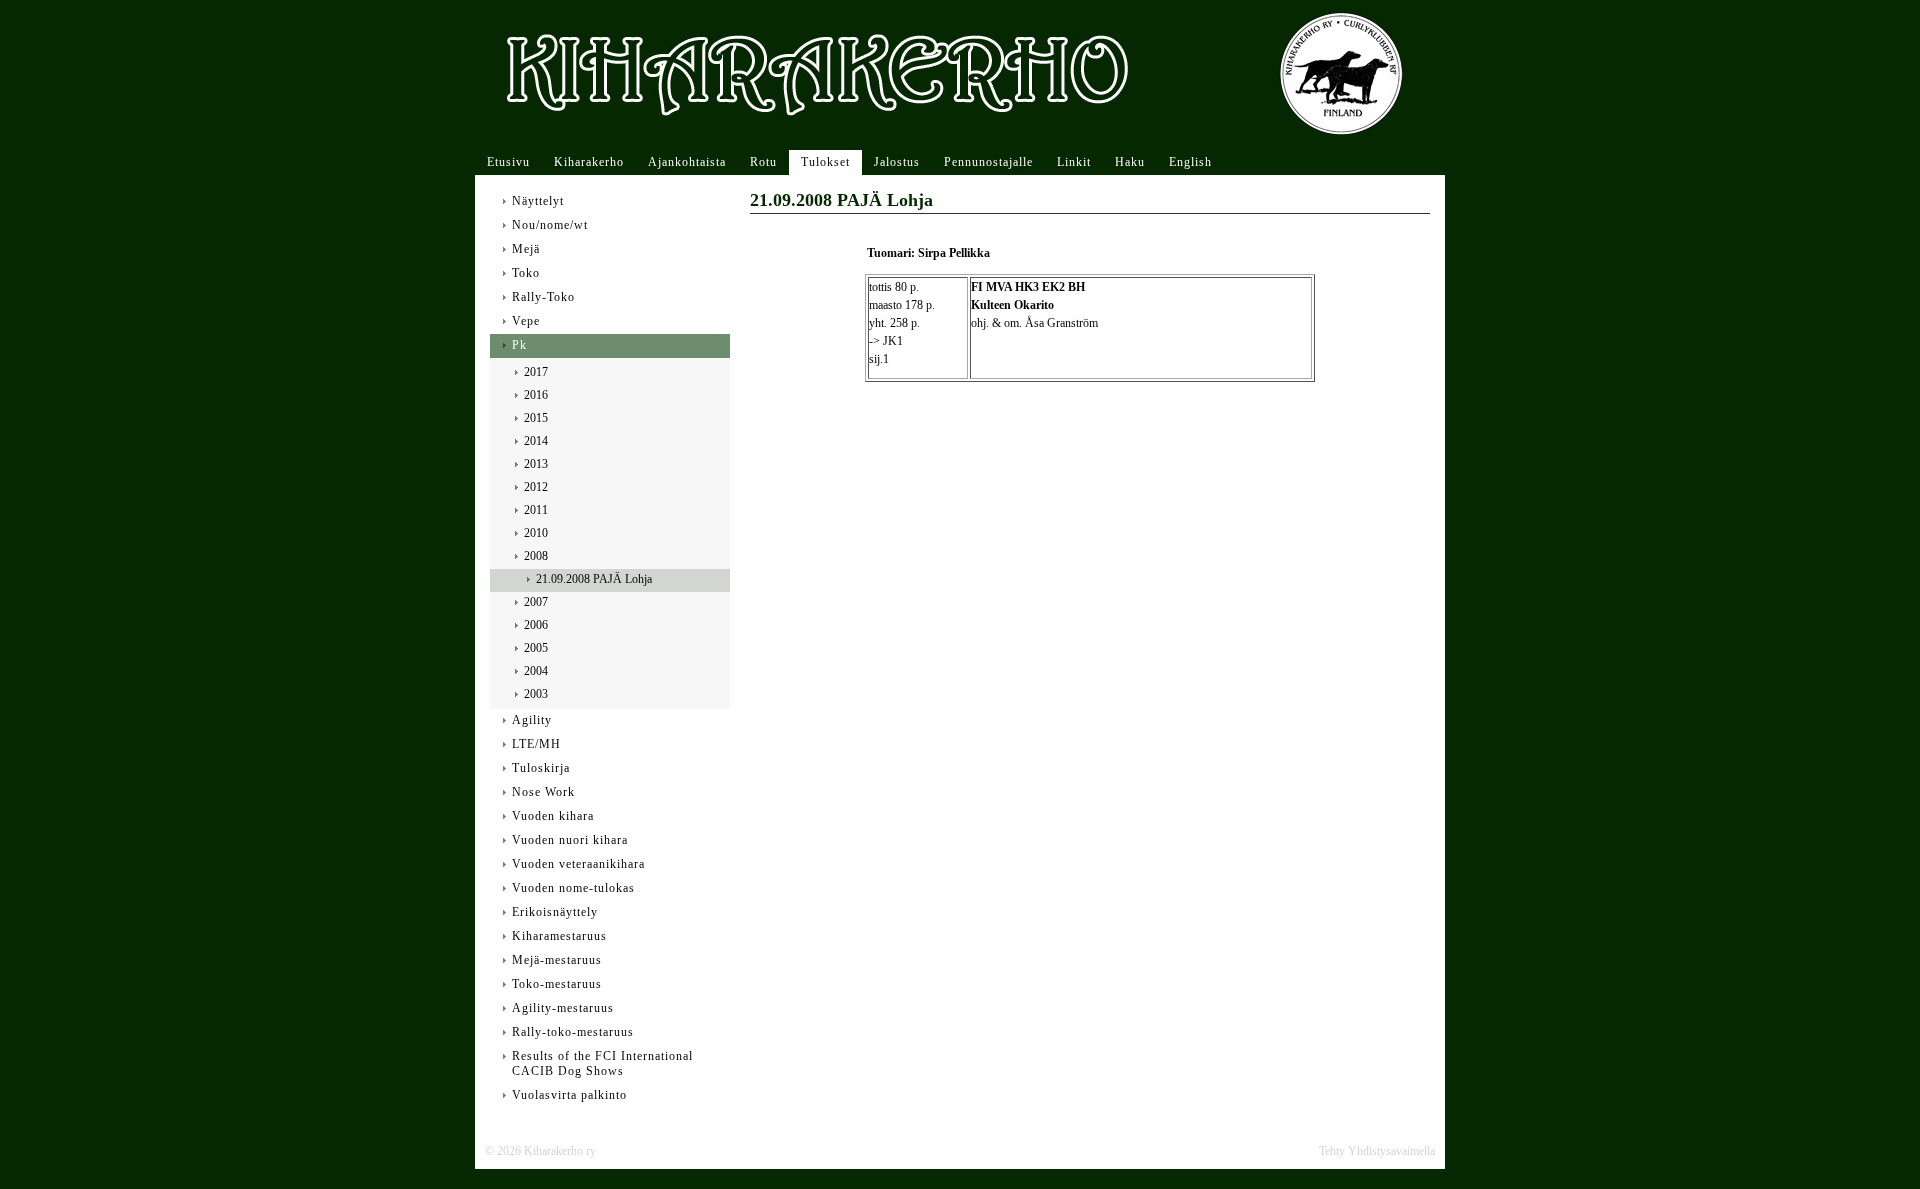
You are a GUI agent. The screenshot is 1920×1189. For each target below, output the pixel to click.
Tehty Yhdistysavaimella (1377, 1151)
